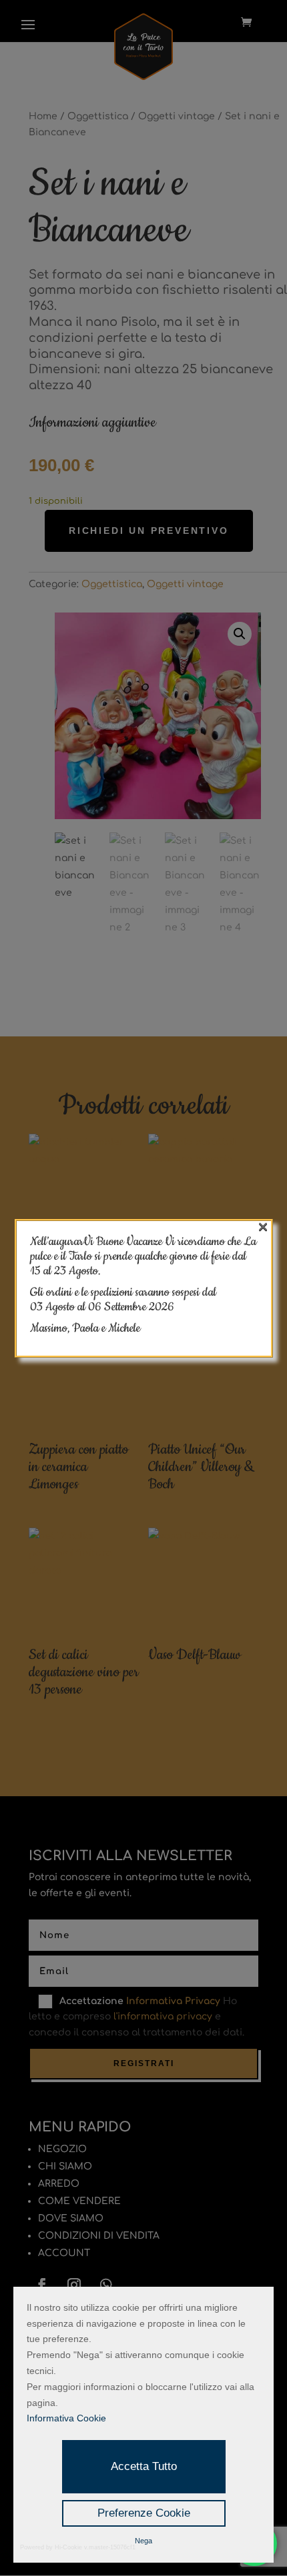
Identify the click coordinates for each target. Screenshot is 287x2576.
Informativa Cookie (66, 2418)
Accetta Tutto (144, 2466)
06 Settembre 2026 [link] (131, 1307)
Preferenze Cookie (144, 2513)
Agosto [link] (61, 1307)
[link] (131, 1307)
